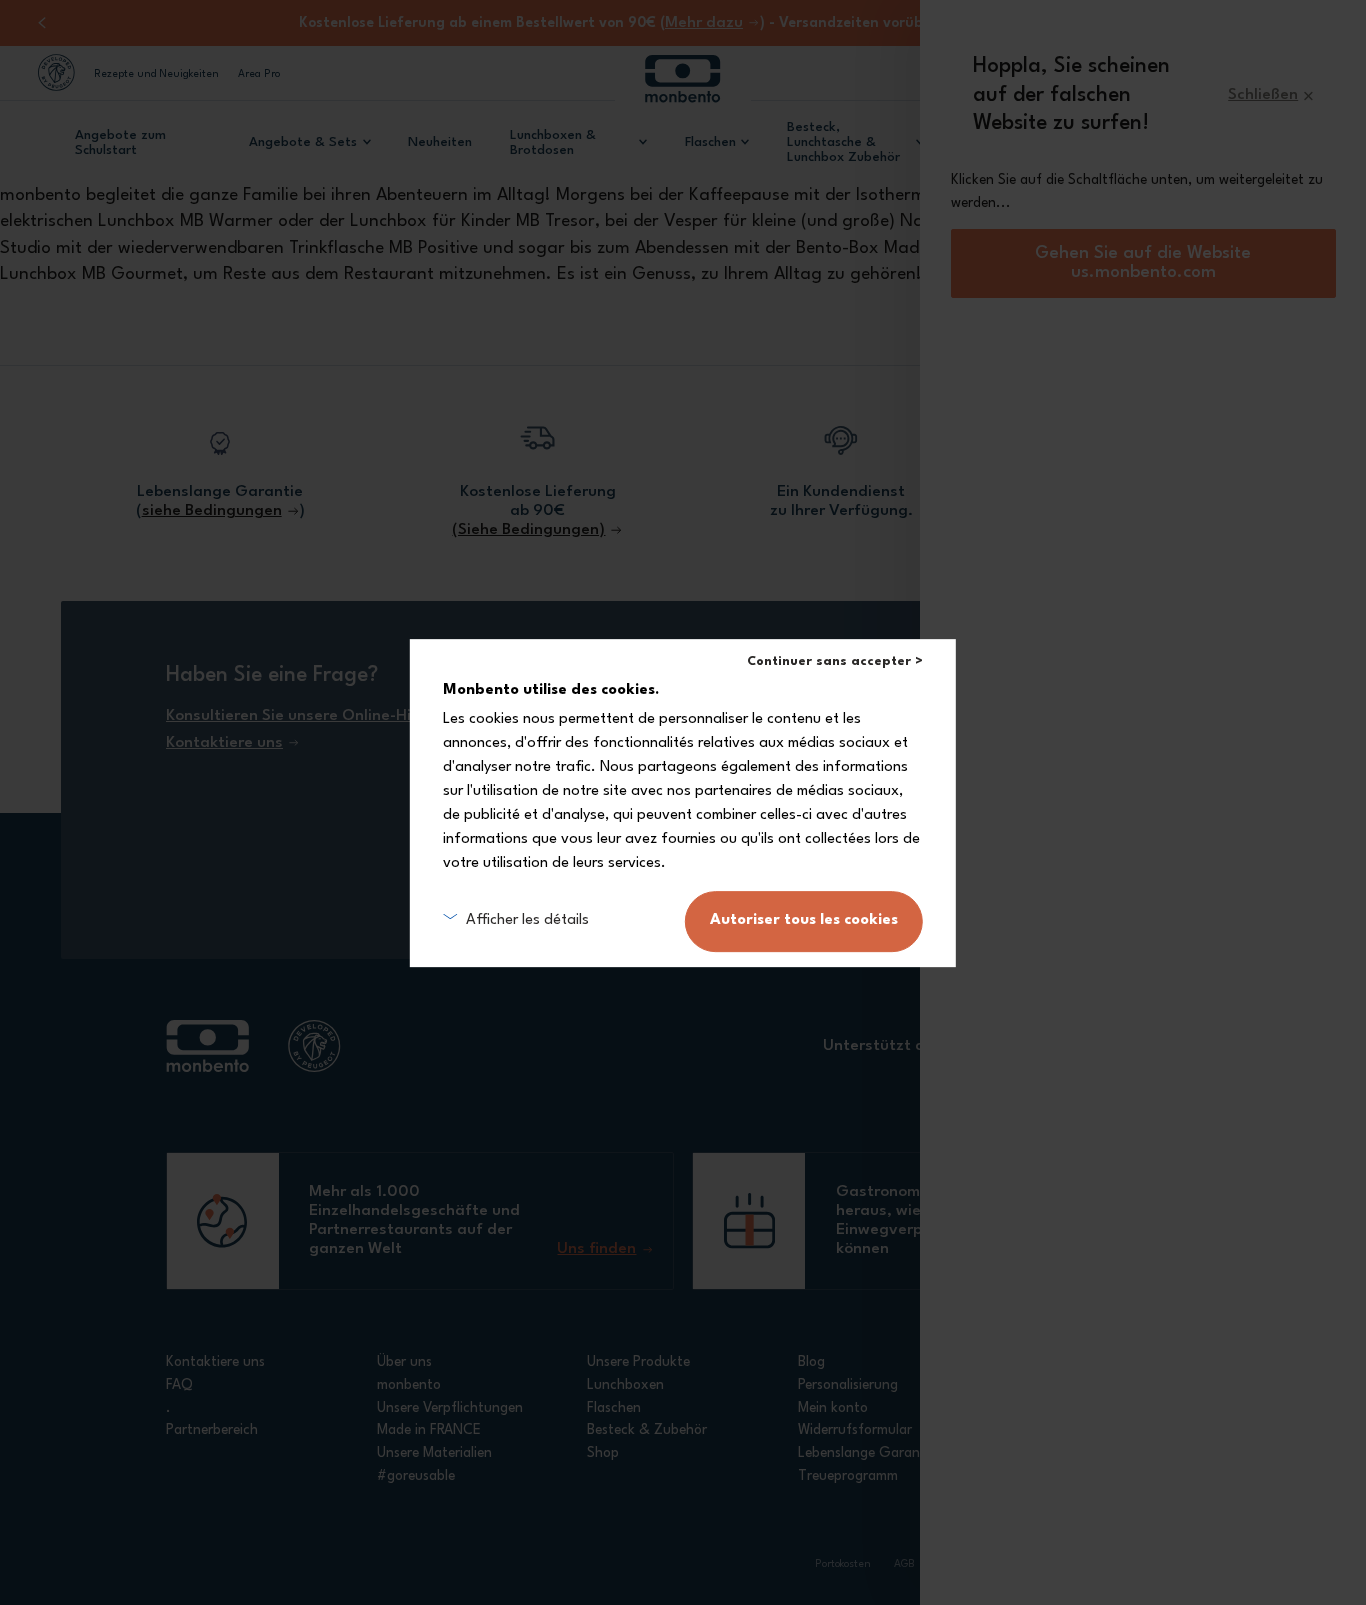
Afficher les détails (527, 920)
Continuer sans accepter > (835, 661)
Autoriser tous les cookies (804, 920)
